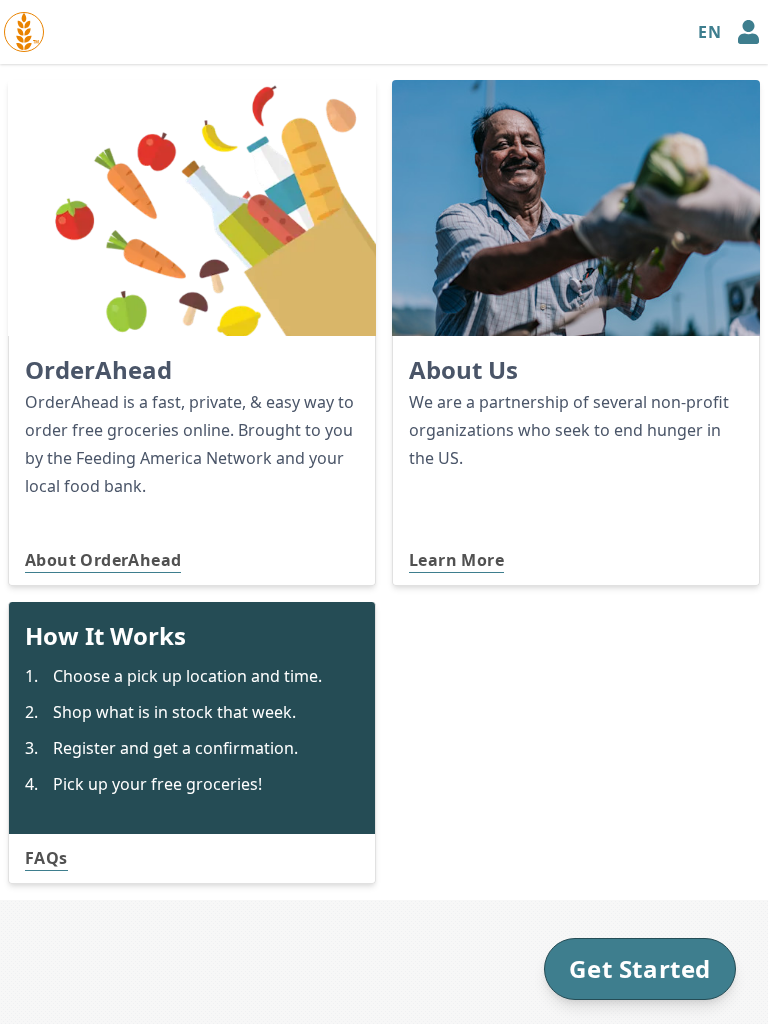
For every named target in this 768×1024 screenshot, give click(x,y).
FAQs (46, 858)
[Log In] (748, 32)
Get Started (640, 968)
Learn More (456, 560)
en (709, 32)
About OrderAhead (103, 560)
